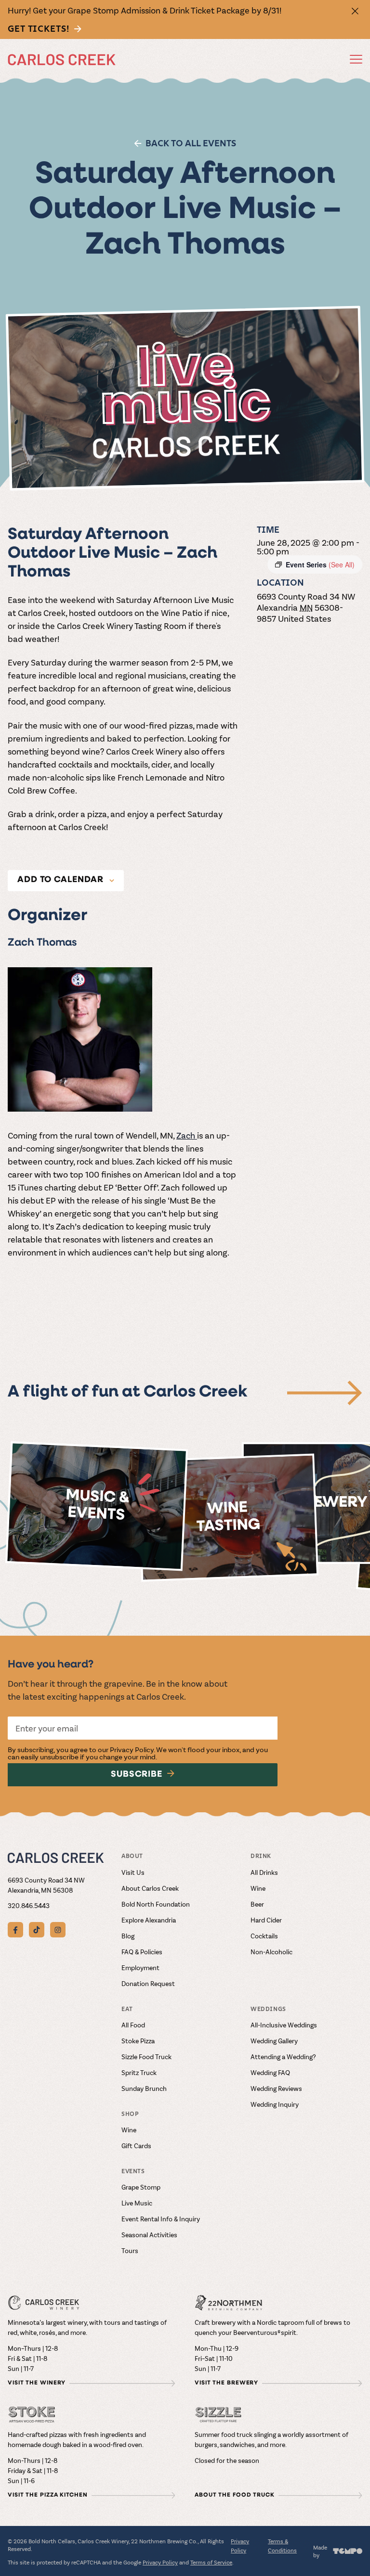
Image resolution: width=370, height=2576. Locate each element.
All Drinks (264, 1872)
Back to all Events (191, 143)
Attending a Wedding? (283, 2057)
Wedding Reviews (276, 2088)
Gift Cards (136, 2146)
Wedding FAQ (270, 2072)
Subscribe (137, 1775)
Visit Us (133, 1872)
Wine (258, 1888)
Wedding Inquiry (275, 2104)
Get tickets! (39, 29)
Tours (130, 2250)
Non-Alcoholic (271, 1952)
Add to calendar (60, 880)
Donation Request (148, 1983)
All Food (133, 2025)
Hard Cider (266, 1920)
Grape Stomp (141, 2187)
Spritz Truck (139, 2072)
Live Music (137, 2203)
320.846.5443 (29, 1905)
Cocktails (264, 1936)
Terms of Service (211, 2562)
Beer (257, 1904)
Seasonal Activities (149, 2235)
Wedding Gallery (274, 2041)
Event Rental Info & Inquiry (161, 2219)
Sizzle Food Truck (146, 2057)
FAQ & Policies (142, 1952)
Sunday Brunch (144, 2088)
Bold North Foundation (156, 1904)
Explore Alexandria (149, 1920)
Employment (140, 1967)
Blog (128, 1936)
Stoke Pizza (138, 2041)
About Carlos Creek (150, 1888)
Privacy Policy (132, 1749)
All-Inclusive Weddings (284, 2025)
